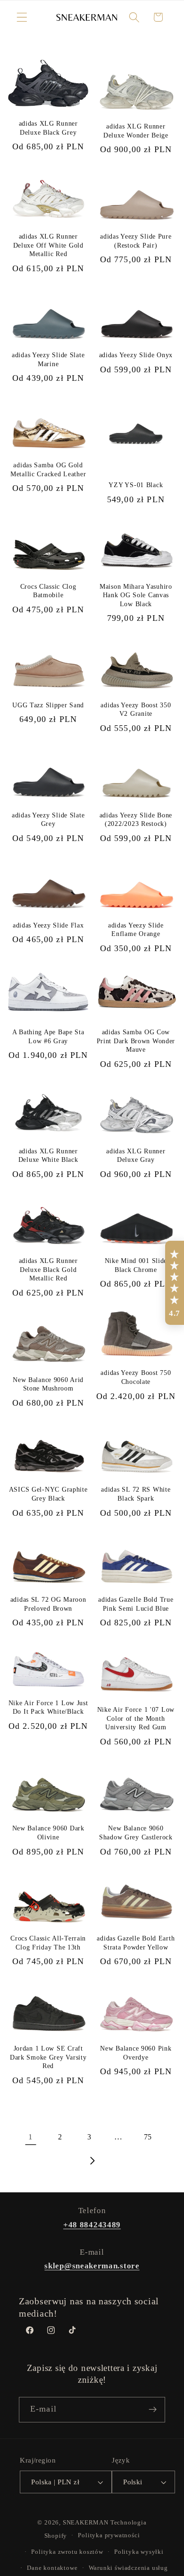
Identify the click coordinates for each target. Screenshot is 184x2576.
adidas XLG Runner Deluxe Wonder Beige (136, 131)
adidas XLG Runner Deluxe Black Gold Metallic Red (48, 1269)
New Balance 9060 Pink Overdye (136, 2053)
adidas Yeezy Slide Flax (48, 925)
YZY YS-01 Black (136, 485)
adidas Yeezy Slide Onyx (136, 355)
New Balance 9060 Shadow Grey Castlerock (136, 1833)
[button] (22, 17)
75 (148, 2137)
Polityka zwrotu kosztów (67, 2552)
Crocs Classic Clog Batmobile (48, 591)
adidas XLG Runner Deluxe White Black (48, 1155)
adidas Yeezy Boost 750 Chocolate (136, 1377)
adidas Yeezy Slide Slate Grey (48, 820)
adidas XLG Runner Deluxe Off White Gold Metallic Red (48, 245)
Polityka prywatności (109, 2535)
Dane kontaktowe (52, 2568)
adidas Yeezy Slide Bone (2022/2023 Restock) (136, 820)
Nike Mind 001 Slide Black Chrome (136, 1265)
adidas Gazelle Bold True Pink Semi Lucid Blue (136, 1604)
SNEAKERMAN (86, 2523)
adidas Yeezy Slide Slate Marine (48, 359)
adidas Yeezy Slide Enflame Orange (136, 930)
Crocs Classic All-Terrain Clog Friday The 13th (48, 1943)
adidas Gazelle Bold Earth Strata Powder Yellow (136, 1943)
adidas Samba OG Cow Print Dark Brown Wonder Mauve (136, 1041)
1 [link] (31, 2137)
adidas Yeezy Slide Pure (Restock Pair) (136, 241)
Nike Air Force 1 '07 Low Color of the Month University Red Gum (136, 1718)
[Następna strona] (92, 2161)
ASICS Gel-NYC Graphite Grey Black (48, 1494)
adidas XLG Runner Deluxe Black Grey (48, 128)
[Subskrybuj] (153, 2410)
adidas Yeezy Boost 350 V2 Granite (136, 709)
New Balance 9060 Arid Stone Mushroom (48, 1384)
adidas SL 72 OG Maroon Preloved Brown (48, 1604)
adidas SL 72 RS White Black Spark (136, 1494)
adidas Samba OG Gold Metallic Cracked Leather (48, 469)
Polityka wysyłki (139, 2552)
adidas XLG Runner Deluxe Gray (136, 1155)
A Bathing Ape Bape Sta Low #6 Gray (48, 1036)
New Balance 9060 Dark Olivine (48, 1833)
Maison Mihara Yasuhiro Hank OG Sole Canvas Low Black (136, 595)
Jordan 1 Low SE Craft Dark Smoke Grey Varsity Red (48, 2057)
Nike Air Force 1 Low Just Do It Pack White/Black (48, 1707)
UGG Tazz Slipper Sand (48, 705)
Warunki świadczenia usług (128, 2568)
